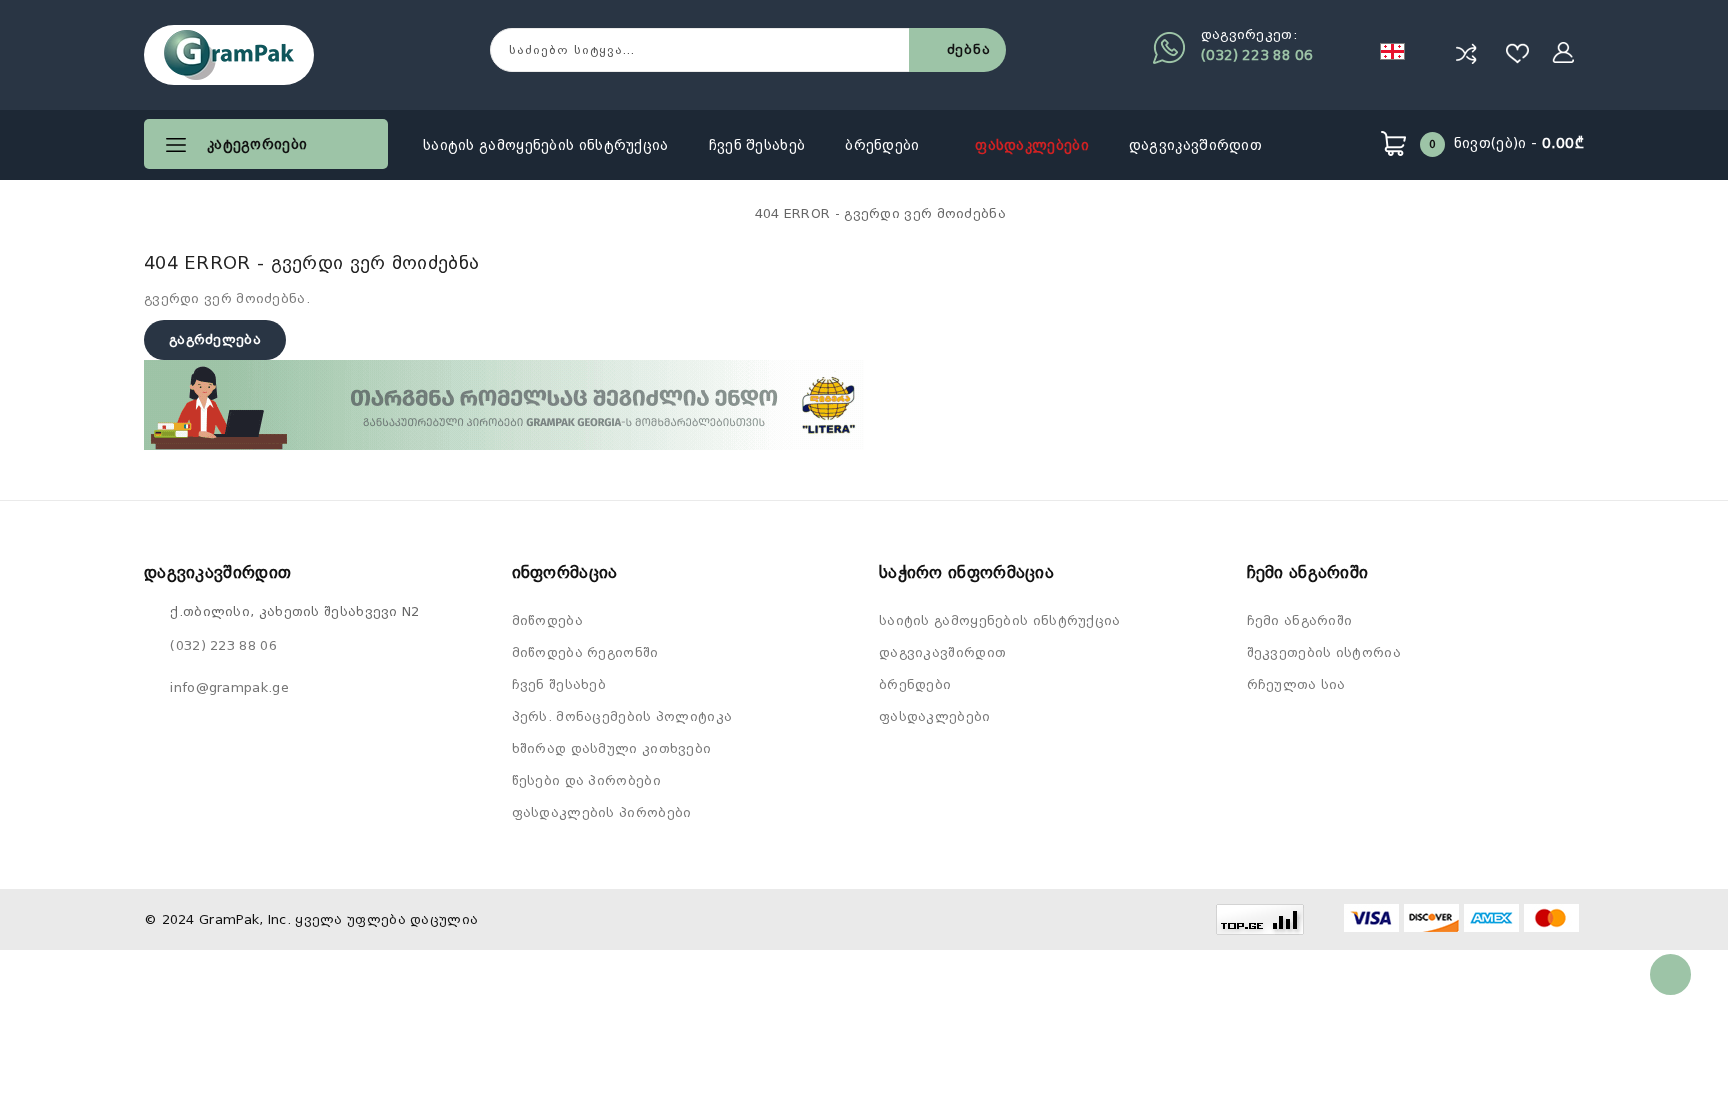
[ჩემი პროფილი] (1564, 53)
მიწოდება (547, 620)
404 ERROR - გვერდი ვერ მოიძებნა (880, 213)
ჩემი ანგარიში (1300, 620)
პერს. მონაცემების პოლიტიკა (622, 716)
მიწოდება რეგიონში (585, 652)
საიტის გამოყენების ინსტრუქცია (546, 145)
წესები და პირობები (586, 780)
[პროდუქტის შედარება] (1466, 53)
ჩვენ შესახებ (757, 145)
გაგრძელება (215, 339)
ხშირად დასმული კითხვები (612, 748)
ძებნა (969, 49)
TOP (1670, 974)
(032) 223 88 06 (1257, 55)
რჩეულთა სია (1296, 684)
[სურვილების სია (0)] (1518, 53)
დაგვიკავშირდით (1195, 145)
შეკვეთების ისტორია (1324, 652)
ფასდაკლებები (1032, 145)
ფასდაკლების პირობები (602, 812)
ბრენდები (884, 145)
